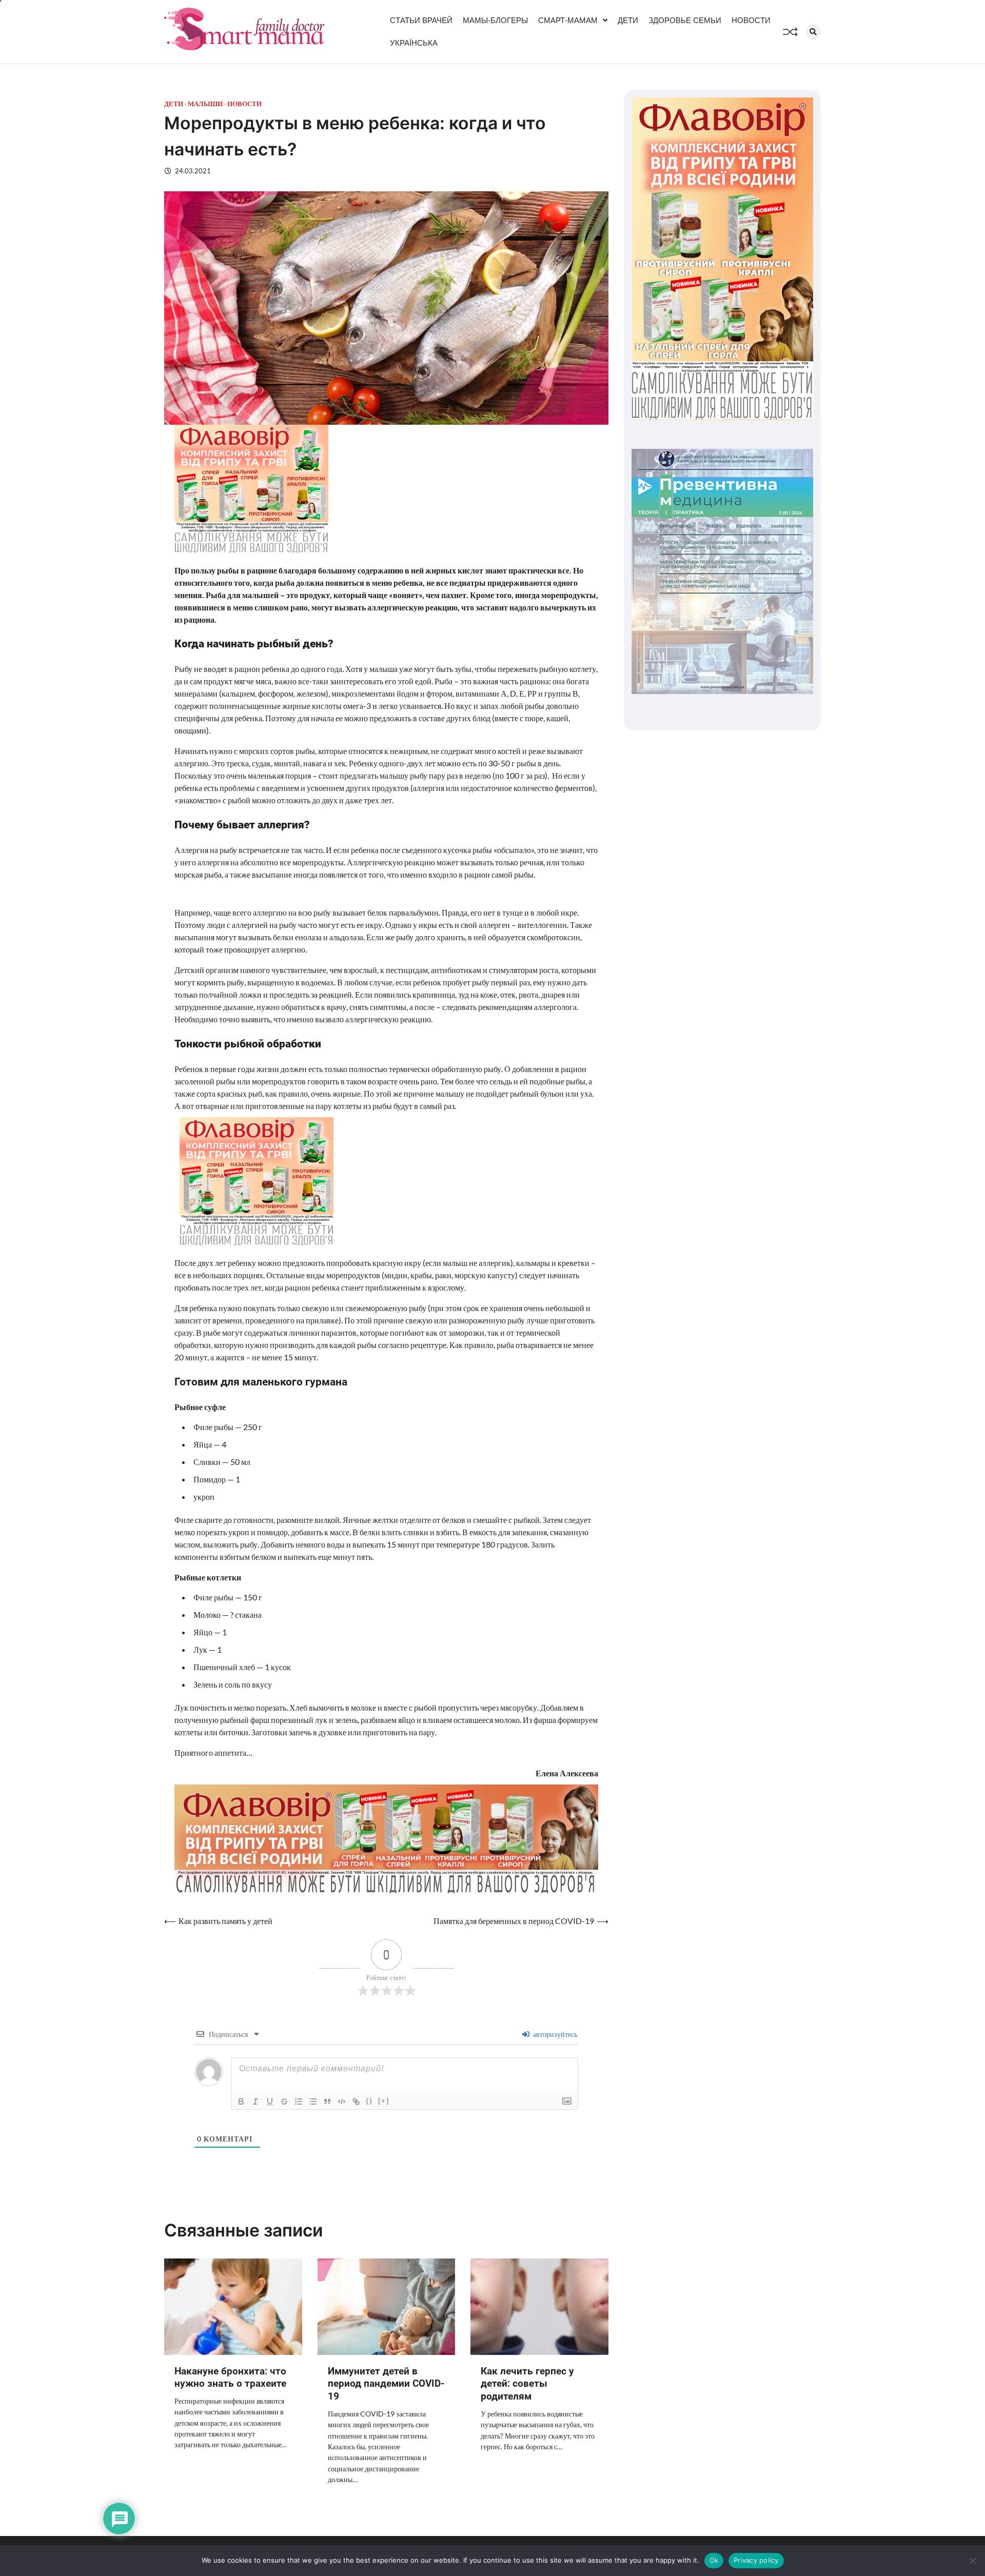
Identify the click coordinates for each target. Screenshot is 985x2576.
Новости (751, 20)
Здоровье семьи (685, 20)
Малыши (205, 104)
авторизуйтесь (554, 2034)
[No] (972, 2561)
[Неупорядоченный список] (313, 2102)
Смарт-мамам (568, 20)
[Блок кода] (342, 2102)
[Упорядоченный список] (299, 2102)
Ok (714, 2560)
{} (369, 2101)
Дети (628, 20)
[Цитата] (327, 2102)
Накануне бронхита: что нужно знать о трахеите (230, 2377)
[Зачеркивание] (284, 2102)
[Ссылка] (356, 2102)
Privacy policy (756, 2560)
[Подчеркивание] (270, 2102)
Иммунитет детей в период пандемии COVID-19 (386, 2384)
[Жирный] (241, 2102)
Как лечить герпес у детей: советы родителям (527, 2384)
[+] (384, 2101)
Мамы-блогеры (495, 20)
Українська (414, 43)
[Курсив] (255, 2102)
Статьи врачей (421, 20)
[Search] (813, 32)
